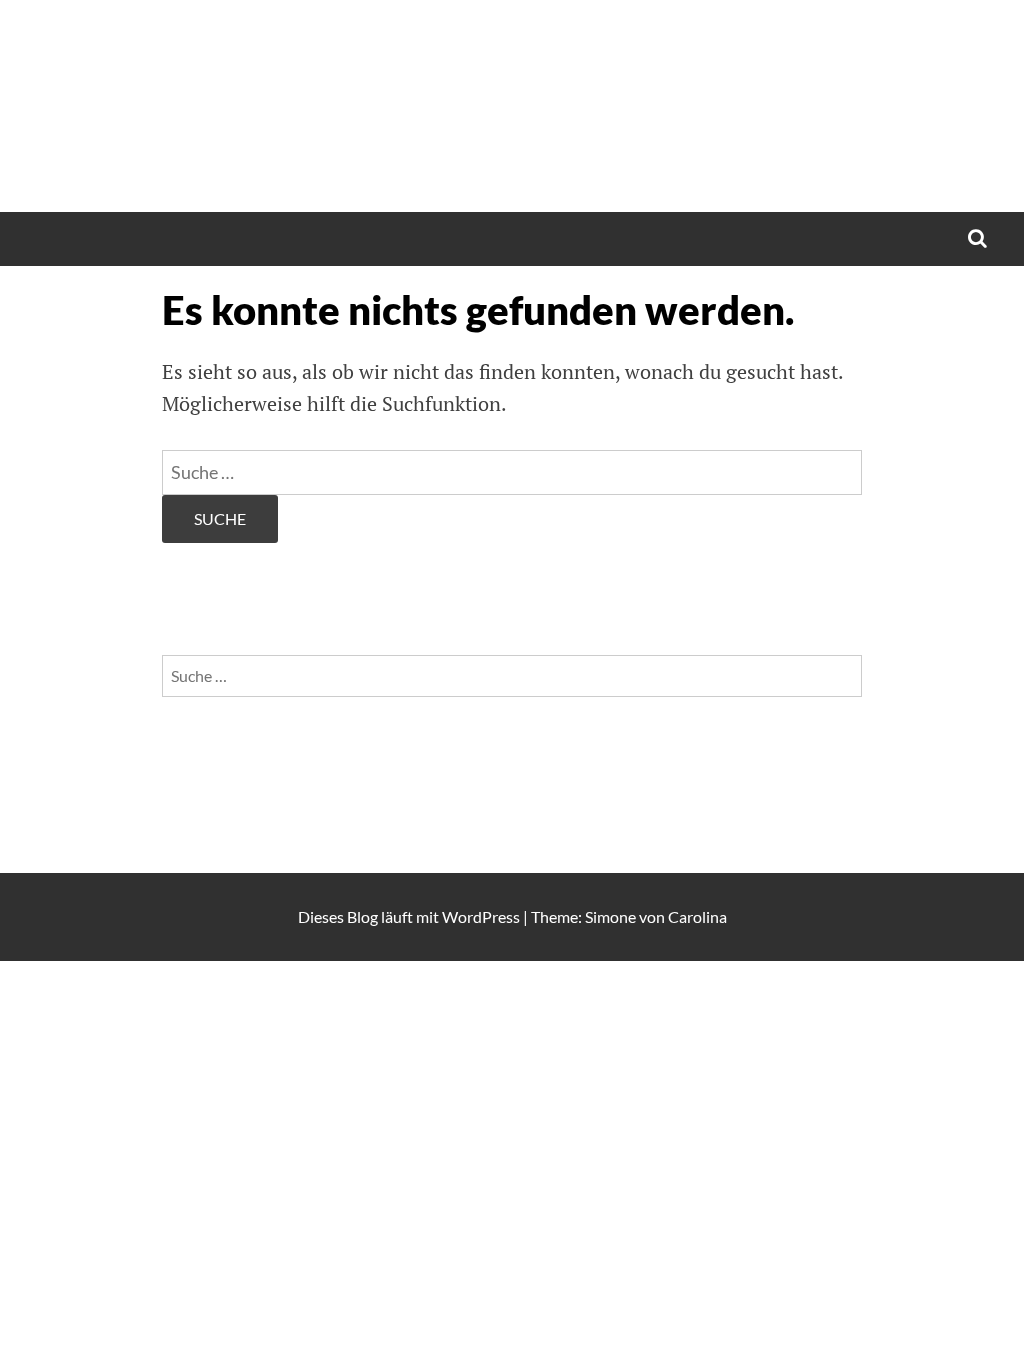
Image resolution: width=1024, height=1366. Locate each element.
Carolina (697, 916)
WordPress (481, 916)
